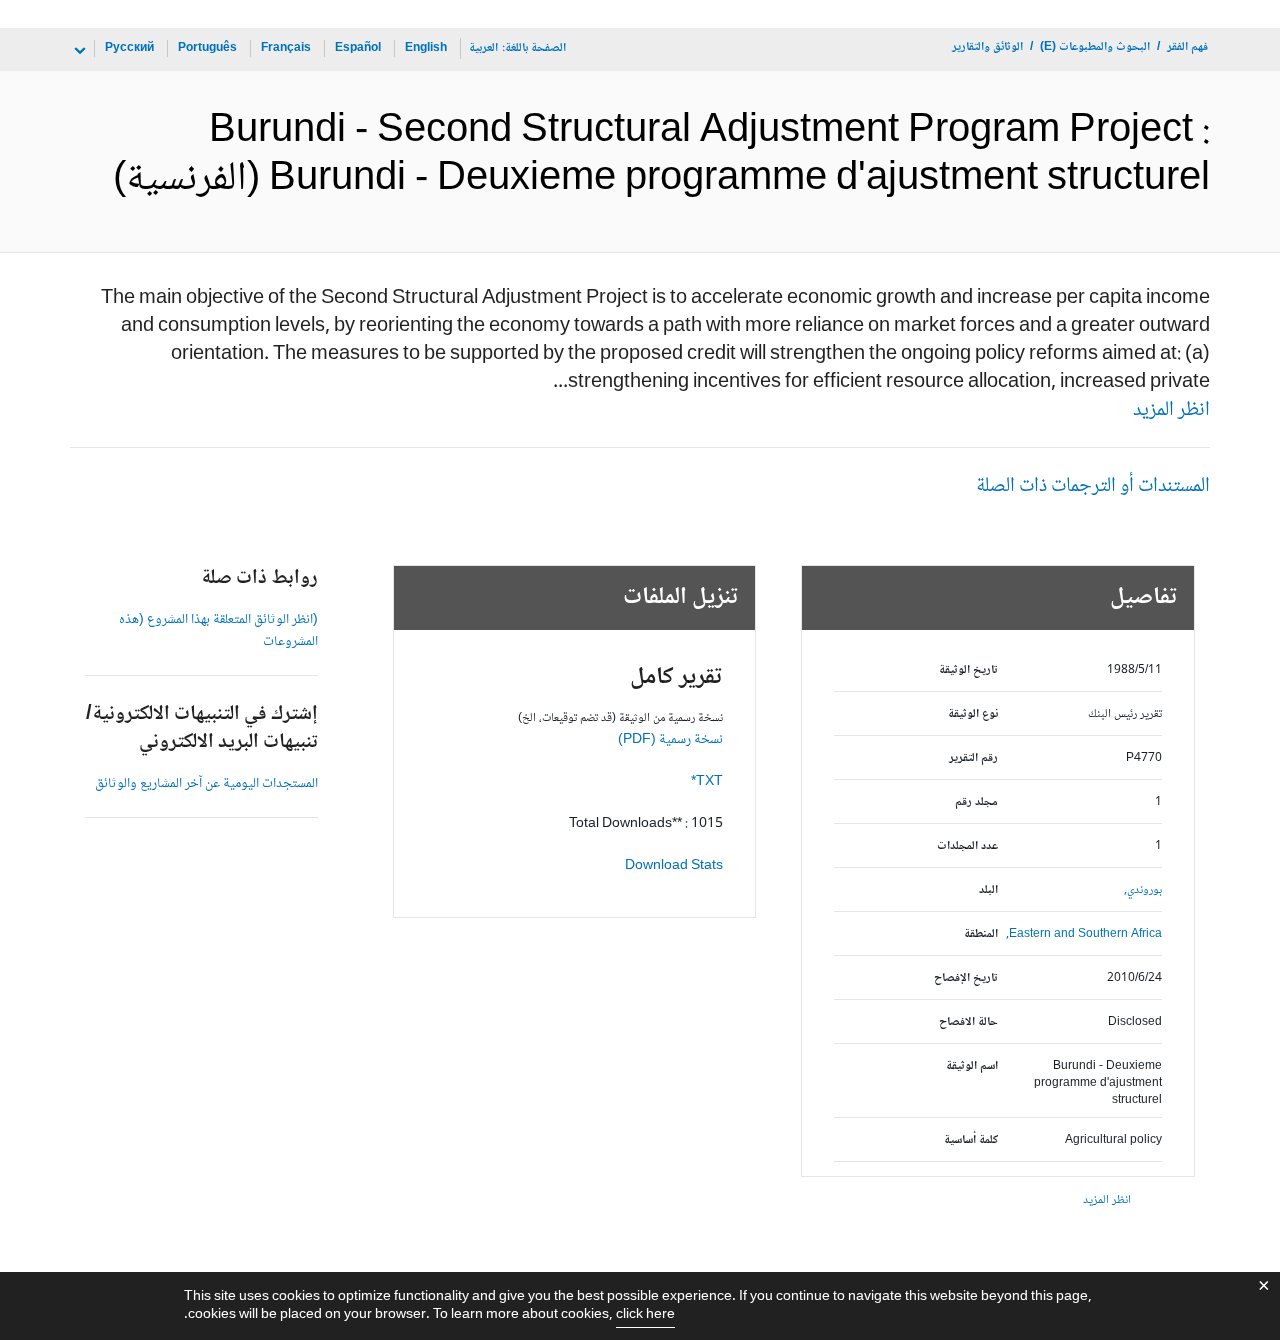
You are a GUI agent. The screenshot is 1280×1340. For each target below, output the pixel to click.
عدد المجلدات (967, 846)
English (426, 48)
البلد (988, 890)
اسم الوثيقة (972, 1066)
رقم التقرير (973, 758)
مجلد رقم (976, 802)
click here (645, 1315)
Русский (129, 48)
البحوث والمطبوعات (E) (1095, 47)
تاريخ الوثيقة (968, 670)
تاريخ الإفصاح (966, 978)
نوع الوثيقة (973, 714)
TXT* (707, 782)
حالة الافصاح (968, 1022)
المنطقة (981, 934)
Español (358, 48)
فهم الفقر (1187, 47)
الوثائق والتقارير (987, 47)
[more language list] (78, 51)
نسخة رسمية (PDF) (670, 740)
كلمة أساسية (971, 1140)
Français (286, 48)
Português (207, 48)
